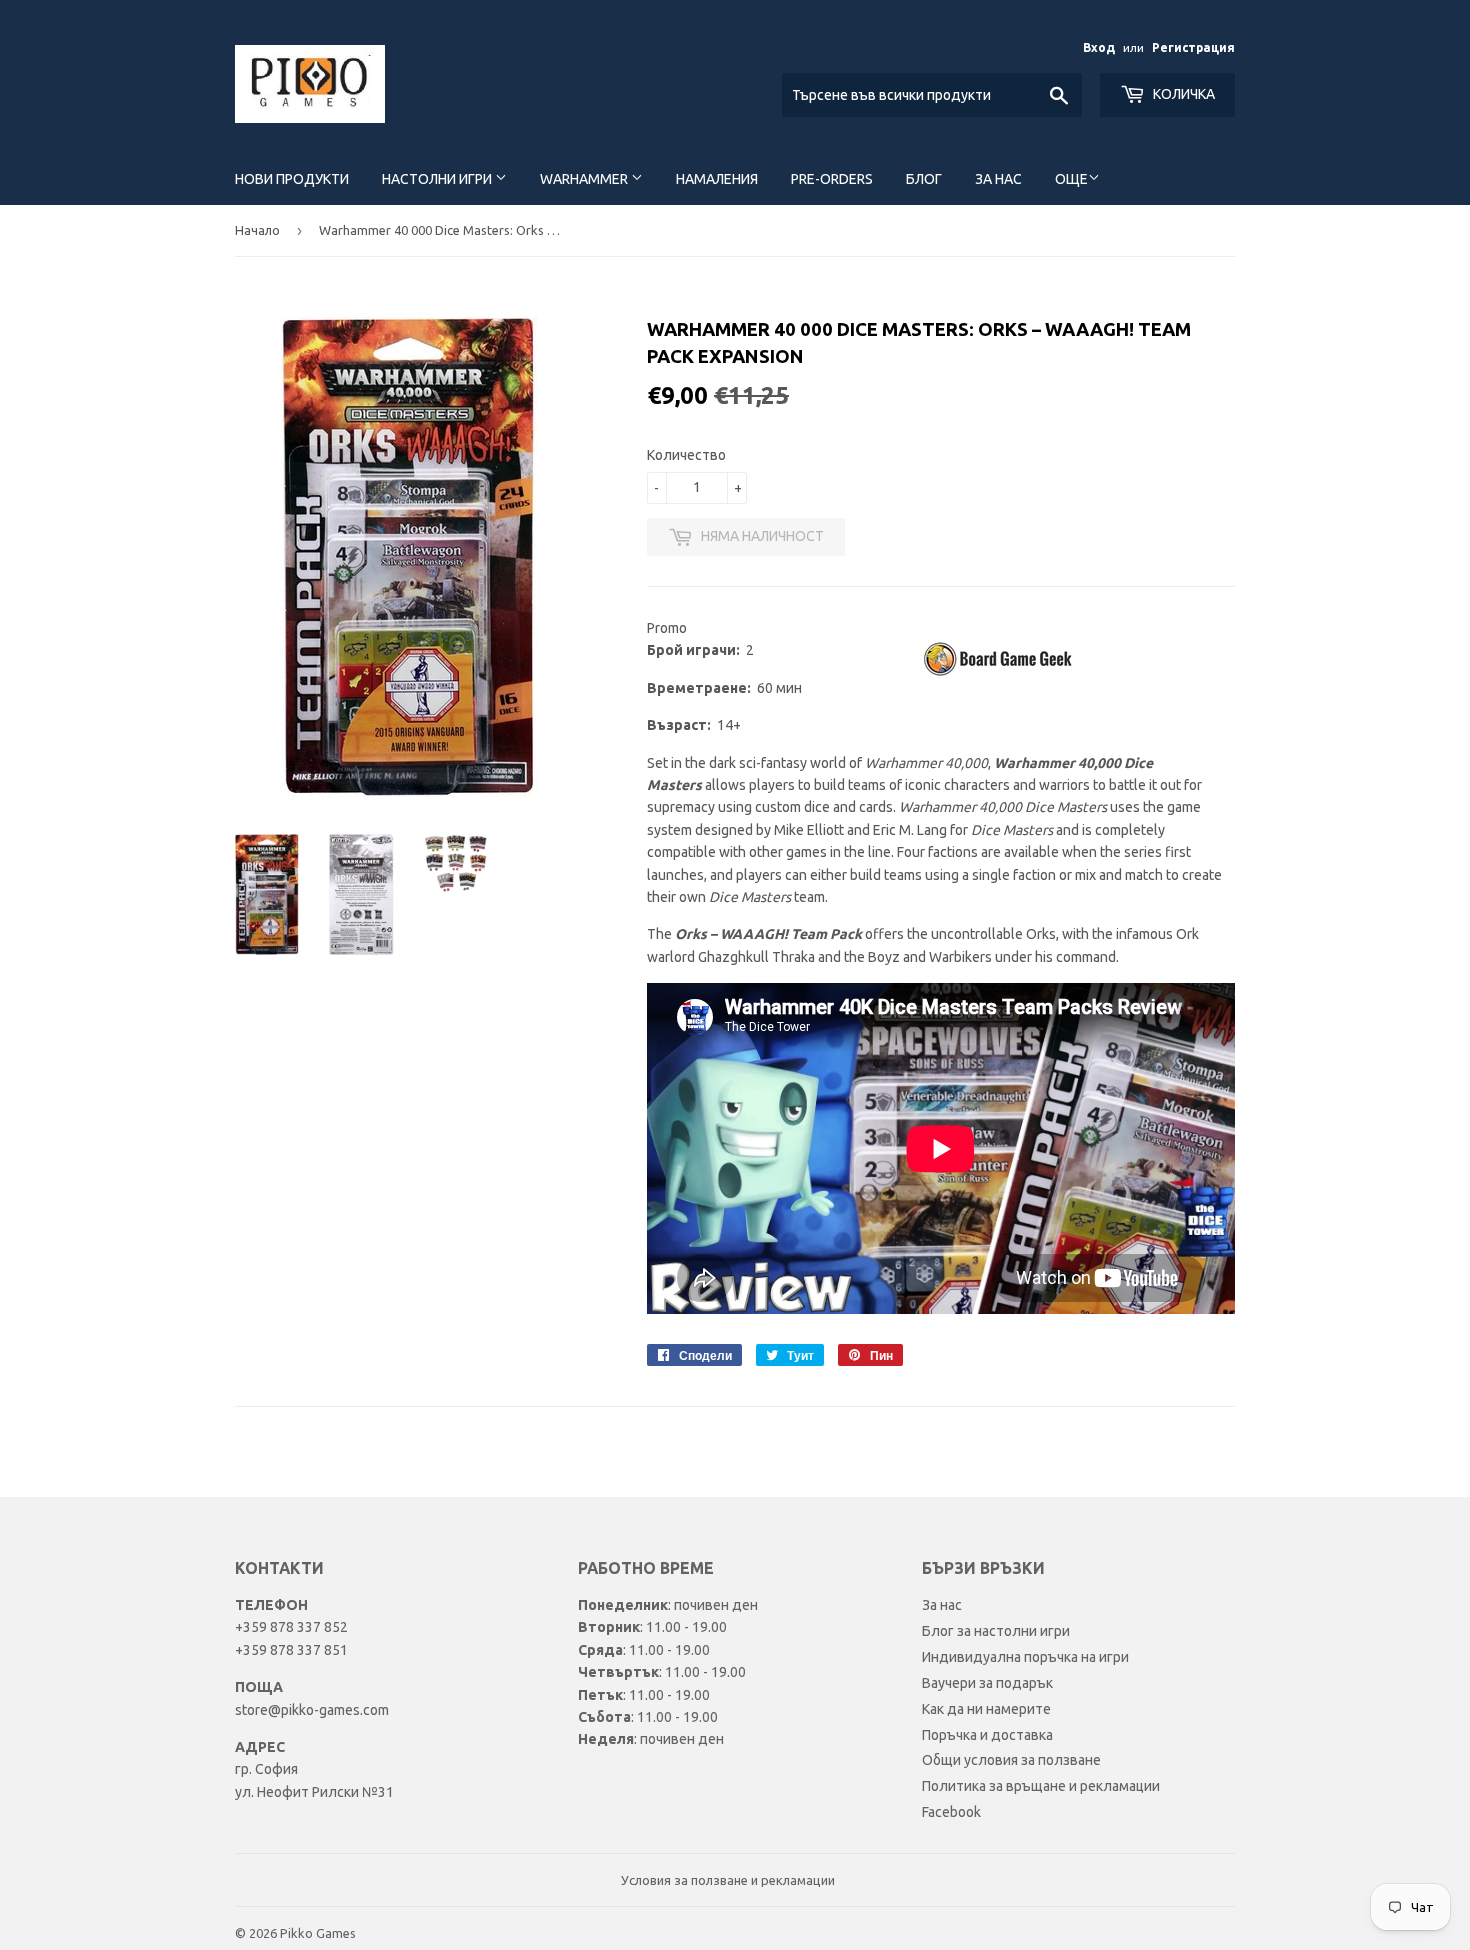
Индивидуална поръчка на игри (1025, 1657)
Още (1071, 179)
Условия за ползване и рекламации (728, 1880)
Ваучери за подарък (987, 1683)
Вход (1099, 47)
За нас (998, 179)
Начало (257, 230)
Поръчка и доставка (987, 1735)
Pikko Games (318, 1933)
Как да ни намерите (986, 1709)
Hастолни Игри (438, 179)
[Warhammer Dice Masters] (1000, 674)
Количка (1182, 94)
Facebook (951, 1812)
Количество (686, 455)
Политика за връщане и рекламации (1041, 1786)
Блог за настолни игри (996, 1631)
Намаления (717, 179)
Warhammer (585, 179)
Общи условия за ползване (1011, 1760)
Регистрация (1193, 47)
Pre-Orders (832, 179)
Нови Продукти (292, 179)
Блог (924, 179)
